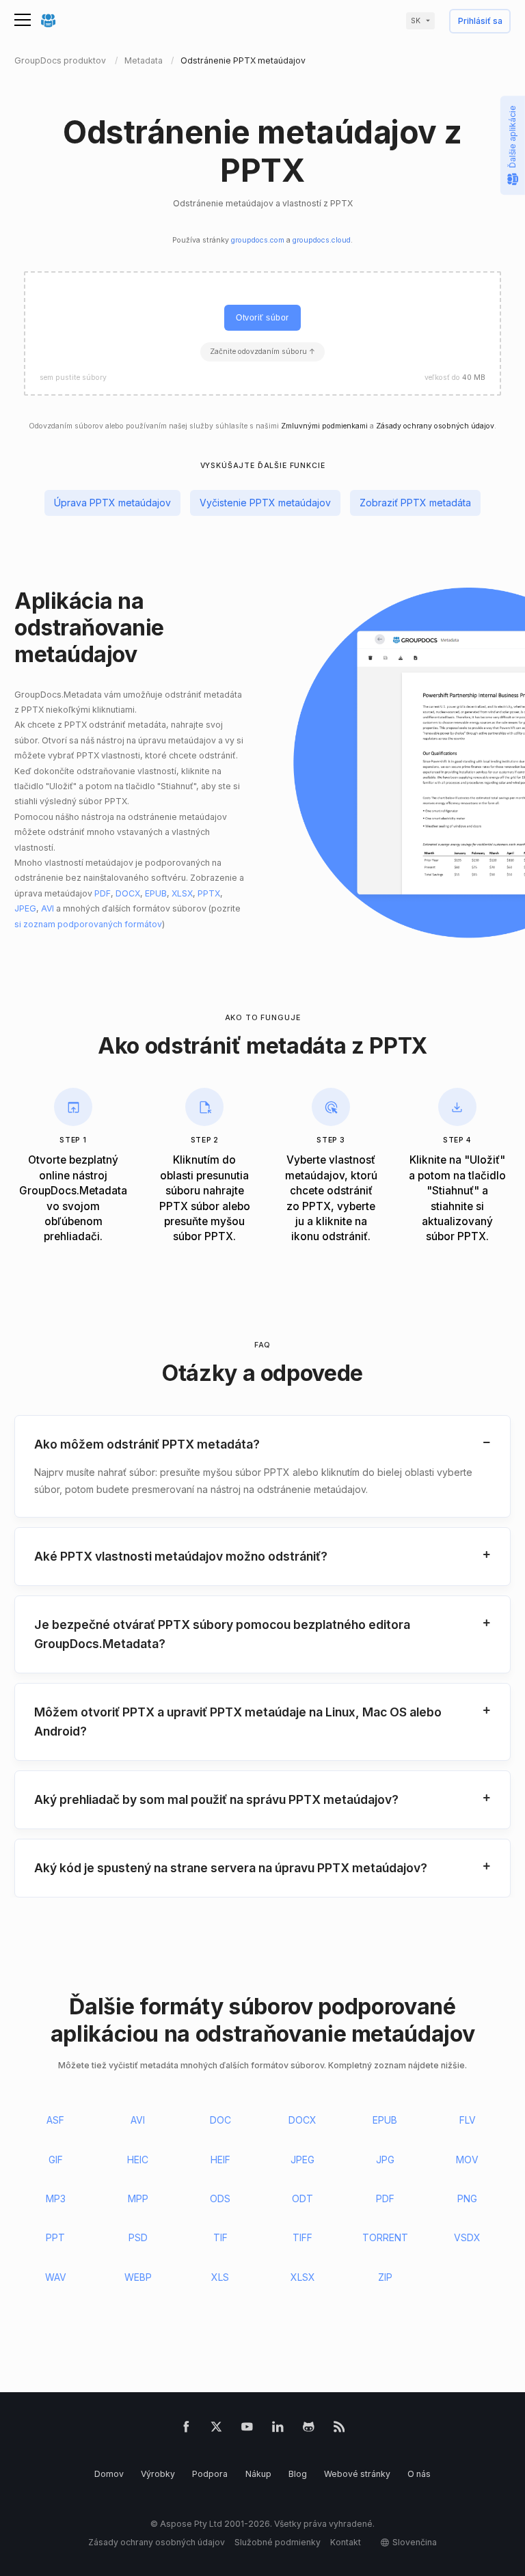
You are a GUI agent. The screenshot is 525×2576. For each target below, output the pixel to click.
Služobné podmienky (278, 2542)
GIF (56, 2160)
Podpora (210, 2474)
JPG (385, 2160)
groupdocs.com (258, 240)
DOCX (128, 893)
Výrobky (158, 2474)
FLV (468, 2120)
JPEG (25, 908)
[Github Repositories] (309, 2429)
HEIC (138, 2160)
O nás (419, 2474)
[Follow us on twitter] (216, 2429)
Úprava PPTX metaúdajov (112, 503)
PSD (138, 2237)
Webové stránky (357, 2474)
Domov (109, 2474)
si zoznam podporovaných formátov (88, 924)
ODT (302, 2198)
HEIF (220, 2160)
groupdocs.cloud (322, 240)
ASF (55, 2120)
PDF (103, 893)
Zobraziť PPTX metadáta (415, 503)
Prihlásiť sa (480, 22)
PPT (55, 2237)
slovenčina (415, 2542)
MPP (138, 2198)
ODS (220, 2198)
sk (416, 21)
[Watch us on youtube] (247, 2429)
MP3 (56, 2198)
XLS (220, 2277)
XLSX (182, 893)
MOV (467, 2160)
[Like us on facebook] (186, 2429)
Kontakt (346, 2542)
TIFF (302, 2237)
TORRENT (385, 2237)
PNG (467, 2198)
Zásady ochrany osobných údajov (435, 426)
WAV (56, 2277)
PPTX (209, 893)
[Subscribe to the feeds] (339, 2429)
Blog (298, 2474)
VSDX (467, 2237)
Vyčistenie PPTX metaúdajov (265, 503)
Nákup (258, 2474)
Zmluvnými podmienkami (324, 426)
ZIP (385, 2277)
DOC (220, 2120)
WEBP (138, 2277)
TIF (220, 2237)
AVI (48, 908)
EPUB (156, 893)
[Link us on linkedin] (278, 2429)
